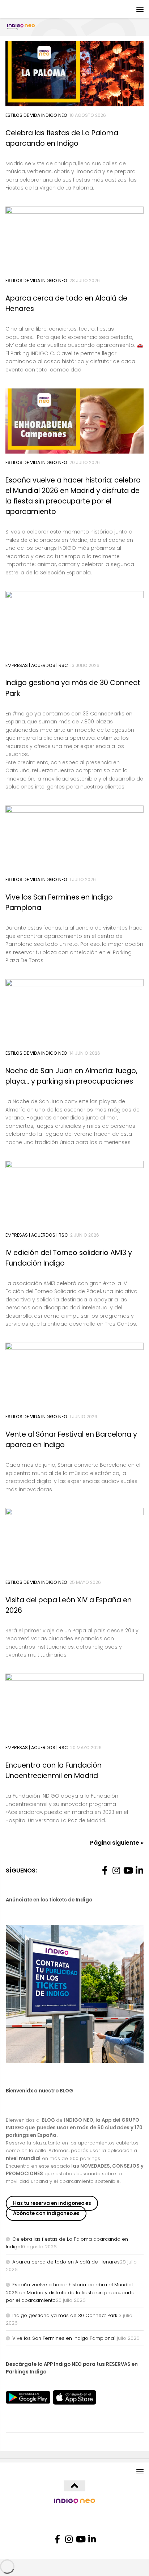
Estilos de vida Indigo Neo (36, 115)
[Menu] (140, 9)
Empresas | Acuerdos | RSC (37, 665)
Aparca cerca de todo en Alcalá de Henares (66, 2262)
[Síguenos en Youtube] (128, 1870)
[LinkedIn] (139, 1870)
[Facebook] (105, 1870)
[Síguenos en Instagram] (116, 1870)
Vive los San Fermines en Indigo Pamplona (63, 2338)
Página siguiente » (117, 1843)
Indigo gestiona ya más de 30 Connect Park (65, 2315)
